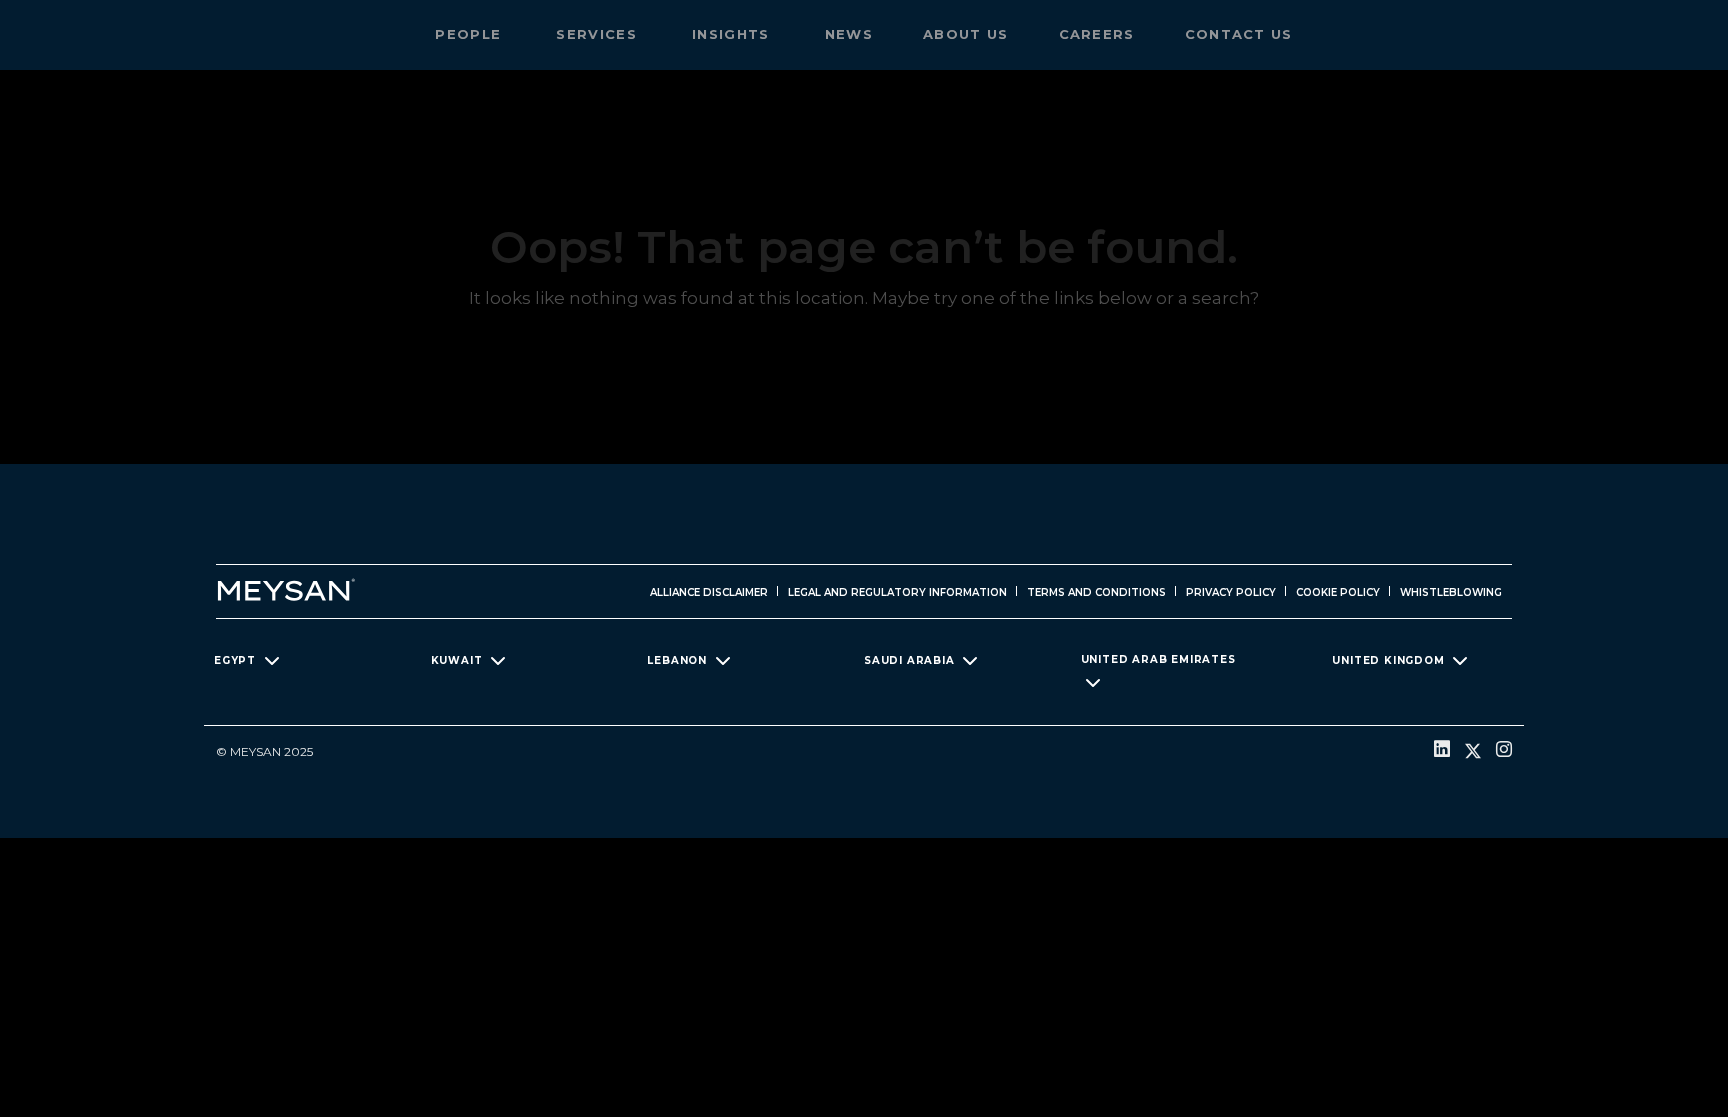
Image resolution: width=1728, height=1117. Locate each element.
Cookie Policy (1338, 592)
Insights (733, 34)
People (470, 34)
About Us (965, 34)
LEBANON (677, 660)
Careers (1097, 34)
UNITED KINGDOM (1388, 660)
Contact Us (1239, 34)
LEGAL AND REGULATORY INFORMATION (897, 592)
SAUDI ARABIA (909, 660)
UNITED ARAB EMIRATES (1158, 659)
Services (599, 34)
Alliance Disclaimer (709, 592)
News (849, 34)
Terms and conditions (1096, 592)
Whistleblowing (1451, 592)
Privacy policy (1231, 592)
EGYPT (235, 660)
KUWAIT (457, 660)
